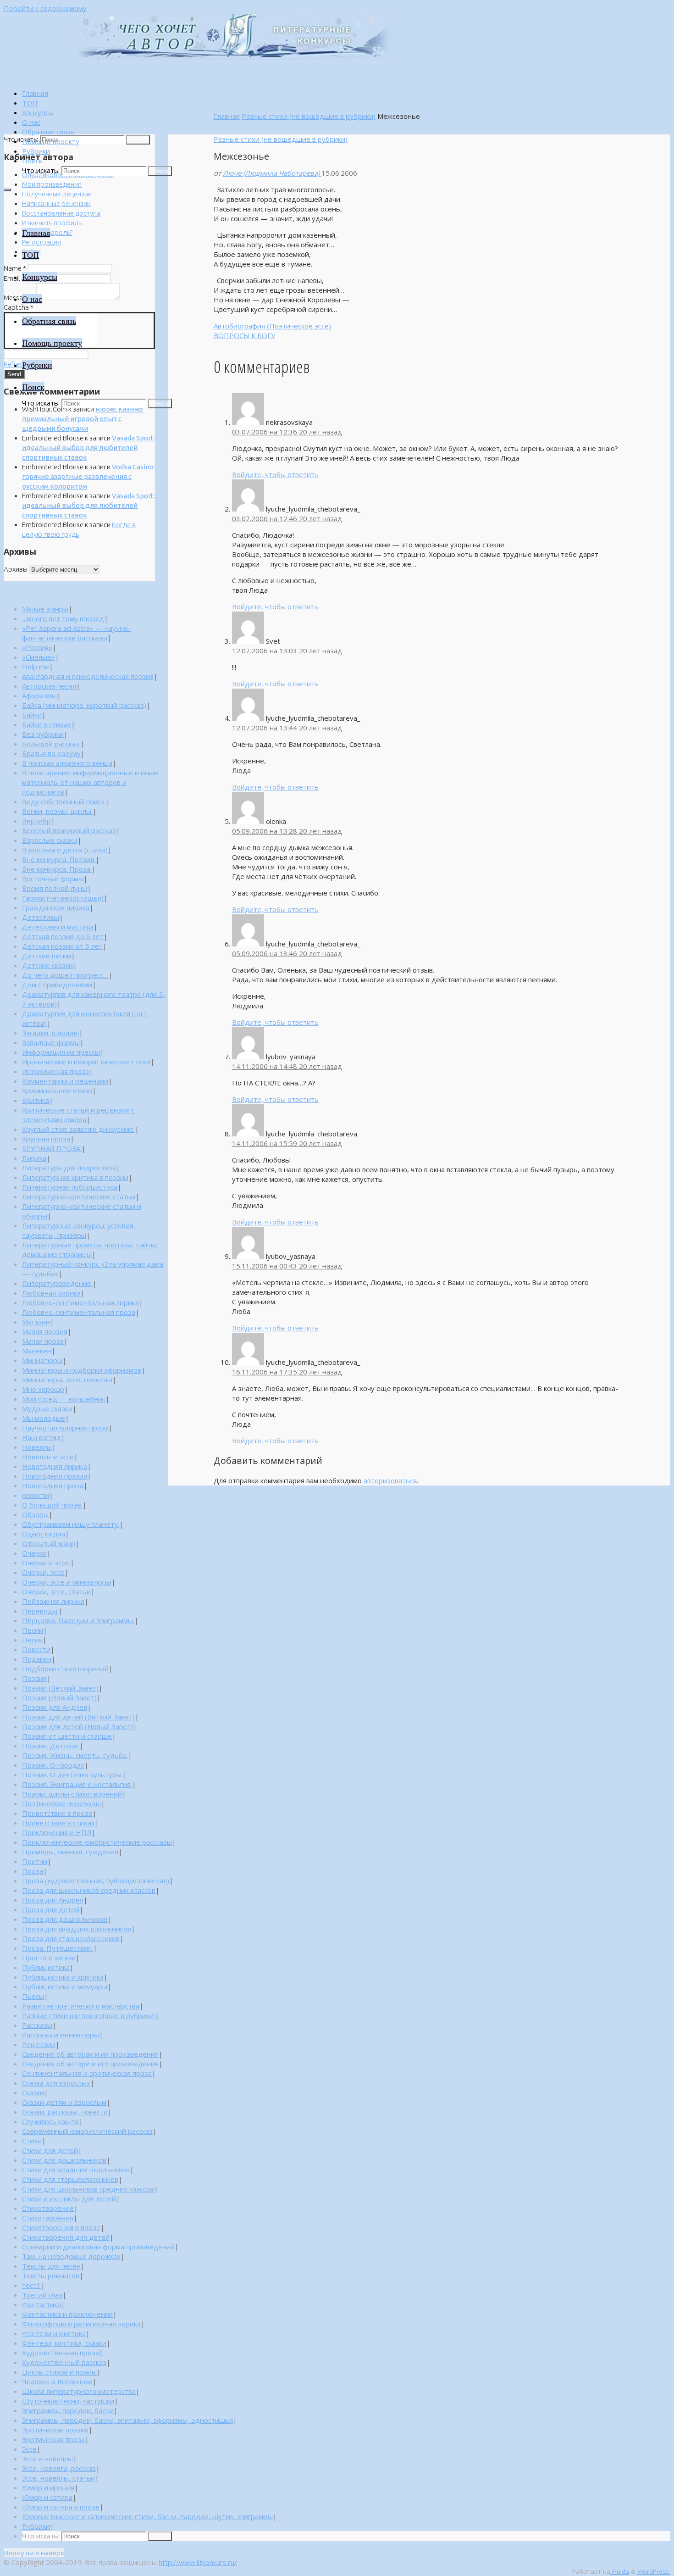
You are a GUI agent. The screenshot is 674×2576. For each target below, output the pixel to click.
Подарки (37, 1659)
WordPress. (654, 2571)
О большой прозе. (52, 1505)
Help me (36, 667)
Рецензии (39, 2044)
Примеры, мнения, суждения (70, 1852)
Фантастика (41, 2304)
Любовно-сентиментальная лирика (80, 1302)
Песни (33, 1630)
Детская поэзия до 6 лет (63, 936)
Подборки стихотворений (65, 1669)
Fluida (620, 2571)
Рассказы (37, 2025)
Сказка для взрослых (56, 2083)
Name (15, 268)
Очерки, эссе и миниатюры (67, 1582)
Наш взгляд (41, 1437)
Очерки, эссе (43, 1572)
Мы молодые (44, 1418)
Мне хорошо (43, 1389)
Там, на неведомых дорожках (71, 2256)
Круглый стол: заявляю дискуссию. (78, 1129)
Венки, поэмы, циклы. (57, 811)
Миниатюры (42, 1360)
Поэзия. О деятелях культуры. (72, 1775)
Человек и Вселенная (57, 2381)
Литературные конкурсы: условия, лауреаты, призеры (79, 1230)
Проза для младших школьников (77, 1929)
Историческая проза (55, 1071)
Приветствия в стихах (58, 1823)
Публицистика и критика (63, 1977)
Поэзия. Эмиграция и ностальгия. (77, 1784)
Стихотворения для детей (66, 2237)
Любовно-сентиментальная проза (79, 1312)
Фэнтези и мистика (54, 2333)
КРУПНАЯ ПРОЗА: (52, 1148)
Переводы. (40, 1611)
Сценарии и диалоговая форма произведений (98, 2247)
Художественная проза (61, 2353)
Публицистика (46, 1967)
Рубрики (36, 2526)
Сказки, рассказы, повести (65, 2112)
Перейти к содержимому (45, 8)
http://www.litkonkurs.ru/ (198, 2562)
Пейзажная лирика (53, 1601)
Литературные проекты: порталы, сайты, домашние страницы (90, 1249)
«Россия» (37, 647)
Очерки (34, 1553)
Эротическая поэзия (55, 2430)
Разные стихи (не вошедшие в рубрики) (309, 116)
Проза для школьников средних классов (89, 1890)
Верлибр (36, 821)
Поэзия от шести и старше (67, 1736)
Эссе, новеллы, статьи (58, 2478)
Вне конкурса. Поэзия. (59, 859)
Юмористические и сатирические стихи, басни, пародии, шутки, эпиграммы (147, 2516)
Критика (36, 1100)
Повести (36, 1649)
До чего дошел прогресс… (65, 975)
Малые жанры (45, 609)
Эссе (29, 2449)
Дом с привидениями (57, 985)
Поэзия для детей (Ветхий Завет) (78, 1717)
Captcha (19, 307)
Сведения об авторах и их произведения (90, 2054)
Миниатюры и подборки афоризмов (82, 1370)
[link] (32, 161)
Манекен (37, 1351)
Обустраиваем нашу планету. (71, 1524)
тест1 (31, 2285)
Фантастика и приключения (67, 2314)
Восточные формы (53, 879)
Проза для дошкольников (65, 1919)
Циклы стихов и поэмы (59, 2372)
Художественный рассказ (64, 2362)
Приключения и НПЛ (57, 1832)
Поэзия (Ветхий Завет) (60, 1688)
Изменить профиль (52, 223)
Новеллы (37, 1447)
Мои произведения (52, 184)
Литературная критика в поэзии (75, 1177)
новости (36, 1495)
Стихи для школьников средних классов (88, 2189)
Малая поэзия (45, 1331)
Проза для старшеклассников (71, 1938)
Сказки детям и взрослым (64, 2102)
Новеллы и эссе (48, 1457)
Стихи (32, 2141)
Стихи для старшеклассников (70, 2179)
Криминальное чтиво (57, 1090)
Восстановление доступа (61, 213)
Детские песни (47, 956)
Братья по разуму (51, 753)
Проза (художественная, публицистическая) (96, 1881)
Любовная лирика (51, 1293)
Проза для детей (51, 1909)
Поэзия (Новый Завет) (59, 1697)
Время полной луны (55, 888)
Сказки (33, 2092)
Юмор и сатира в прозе (61, 2507)
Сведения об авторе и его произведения (90, 2064)
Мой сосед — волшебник (64, 1399)
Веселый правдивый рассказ (69, 830)
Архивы (16, 569)
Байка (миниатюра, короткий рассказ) (84, 705)
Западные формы (51, 1042)
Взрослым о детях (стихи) (65, 850)
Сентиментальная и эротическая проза (87, 2073)
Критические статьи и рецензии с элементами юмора (78, 1115)
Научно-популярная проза (65, 1428)
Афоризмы (39, 695)
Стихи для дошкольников (64, 2160)
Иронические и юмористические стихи (86, 1062)
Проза (33, 1871)
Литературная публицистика (70, 1187)
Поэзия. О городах (53, 1765)
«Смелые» (39, 657)
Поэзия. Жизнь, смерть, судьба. (75, 1755)
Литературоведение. (57, 1283)
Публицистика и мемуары (65, 1986)
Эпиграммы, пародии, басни (68, 2410)
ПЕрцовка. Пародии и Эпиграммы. (78, 1620)
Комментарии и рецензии (65, 1081)
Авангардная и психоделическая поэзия (88, 676)
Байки (32, 715)
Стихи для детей (50, 2150)
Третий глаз (42, 2295)
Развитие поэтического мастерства (81, 2006)
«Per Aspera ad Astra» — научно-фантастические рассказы (76, 633)
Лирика (34, 1158)
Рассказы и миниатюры (61, 2035)
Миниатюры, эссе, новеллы (67, 1380)
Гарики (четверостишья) (63, 898)
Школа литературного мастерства (79, 2391)
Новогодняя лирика (55, 1466)
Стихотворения (48, 2218)
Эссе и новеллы (47, 2459)
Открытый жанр (49, 1543)
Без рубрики (43, 734)
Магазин (36, 1322)
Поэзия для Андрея (55, 1707)
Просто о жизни (49, 1958)
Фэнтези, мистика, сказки (64, 2343)
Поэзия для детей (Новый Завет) (77, 1726)
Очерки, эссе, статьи (56, 1591)
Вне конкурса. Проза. (57, 869)
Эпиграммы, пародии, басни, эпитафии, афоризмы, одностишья (127, 2420)
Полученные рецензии (57, 194)
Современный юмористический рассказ (87, 2131)
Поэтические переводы (61, 1803)
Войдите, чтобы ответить (275, 474)
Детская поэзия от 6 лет (62, 946)
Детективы (41, 917)
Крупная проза (46, 1139)
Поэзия (34, 1678)
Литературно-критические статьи (79, 1196)
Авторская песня (49, 686)
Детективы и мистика (58, 927)
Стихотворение (48, 2208)
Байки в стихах (47, 724)
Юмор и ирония (48, 2487)
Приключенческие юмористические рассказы (97, 1842)
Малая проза (43, 1341)
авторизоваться (390, 1480)
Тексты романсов (51, 2276)
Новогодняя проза (53, 1486)
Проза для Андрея (53, 1900)
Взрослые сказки (50, 840)
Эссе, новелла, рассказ (59, 2468)
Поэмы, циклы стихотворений (72, 1794)
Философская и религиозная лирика (81, 2324)
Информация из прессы (61, 1052)
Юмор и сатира (47, 2497)
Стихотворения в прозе (61, 2227)
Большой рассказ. (51, 744)
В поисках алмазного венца (67, 763)
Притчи (35, 1861)
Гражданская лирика (56, 907)
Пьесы (33, 1996)
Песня (32, 1640)
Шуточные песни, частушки (68, 2401)
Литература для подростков (69, 1168)
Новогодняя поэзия (55, 1476)
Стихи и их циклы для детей (69, 2198)
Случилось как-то (50, 2121)
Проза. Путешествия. (58, 1948)
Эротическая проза (53, 2439)
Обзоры (35, 1514)
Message (19, 298)
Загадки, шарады (50, 1033)
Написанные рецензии (56, 203)
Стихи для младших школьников (76, 2170)
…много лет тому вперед (63, 618)
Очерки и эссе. (46, 1563)
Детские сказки (47, 965)
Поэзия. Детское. (51, 1746)
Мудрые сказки (47, 1408)
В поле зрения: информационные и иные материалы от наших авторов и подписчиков (90, 782)
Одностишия (44, 1534)
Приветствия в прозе (57, 1813)
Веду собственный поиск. (64, 801)
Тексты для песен (51, 2266)
